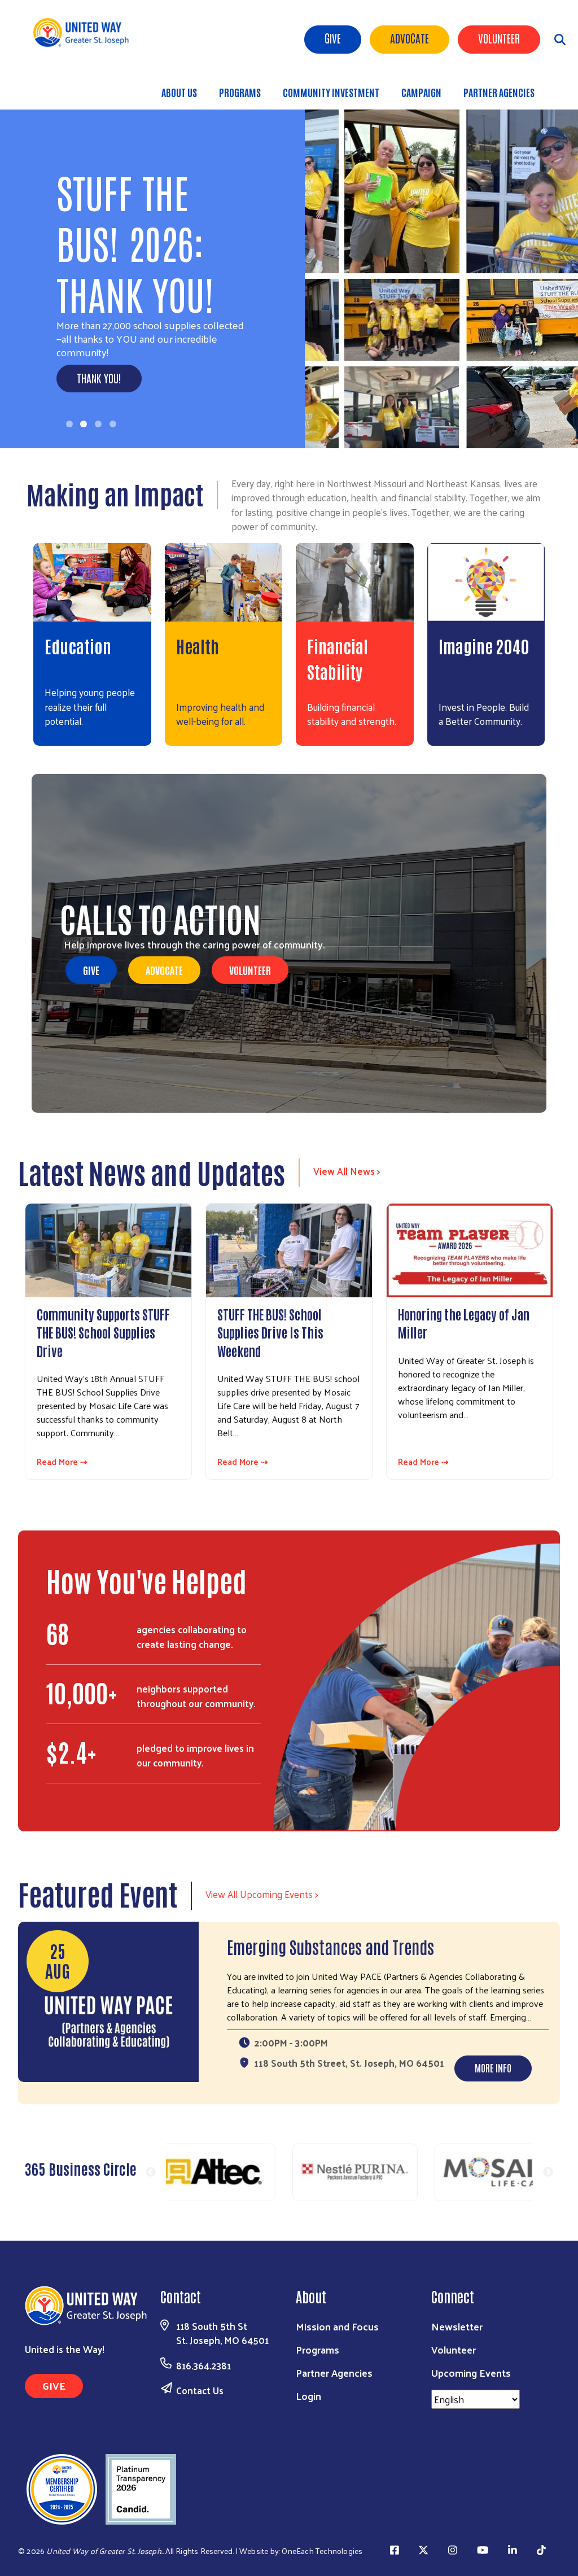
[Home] (85, 32)
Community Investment (331, 92)
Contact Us (200, 2390)
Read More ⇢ (62, 1462)
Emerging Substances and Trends (330, 1946)
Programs (240, 92)
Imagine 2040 (484, 646)
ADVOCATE (410, 38)
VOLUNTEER (250, 970)
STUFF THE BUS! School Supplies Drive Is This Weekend (270, 1332)
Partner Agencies (499, 92)
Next (548, 2172)
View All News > (347, 1171)
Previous (151, 2172)
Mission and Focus (337, 2326)
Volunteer (499, 38)
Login (308, 2396)
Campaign (421, 92)
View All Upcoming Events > (262, 1894)
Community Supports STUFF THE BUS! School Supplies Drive (103, 1332)
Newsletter (457, 2326)
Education (78, 646)
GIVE (91, 970)
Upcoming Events (471, 2372)
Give (333, 38)
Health (198, 646)
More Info (493, 2067)
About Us (179, 92)
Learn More (100, 300)
